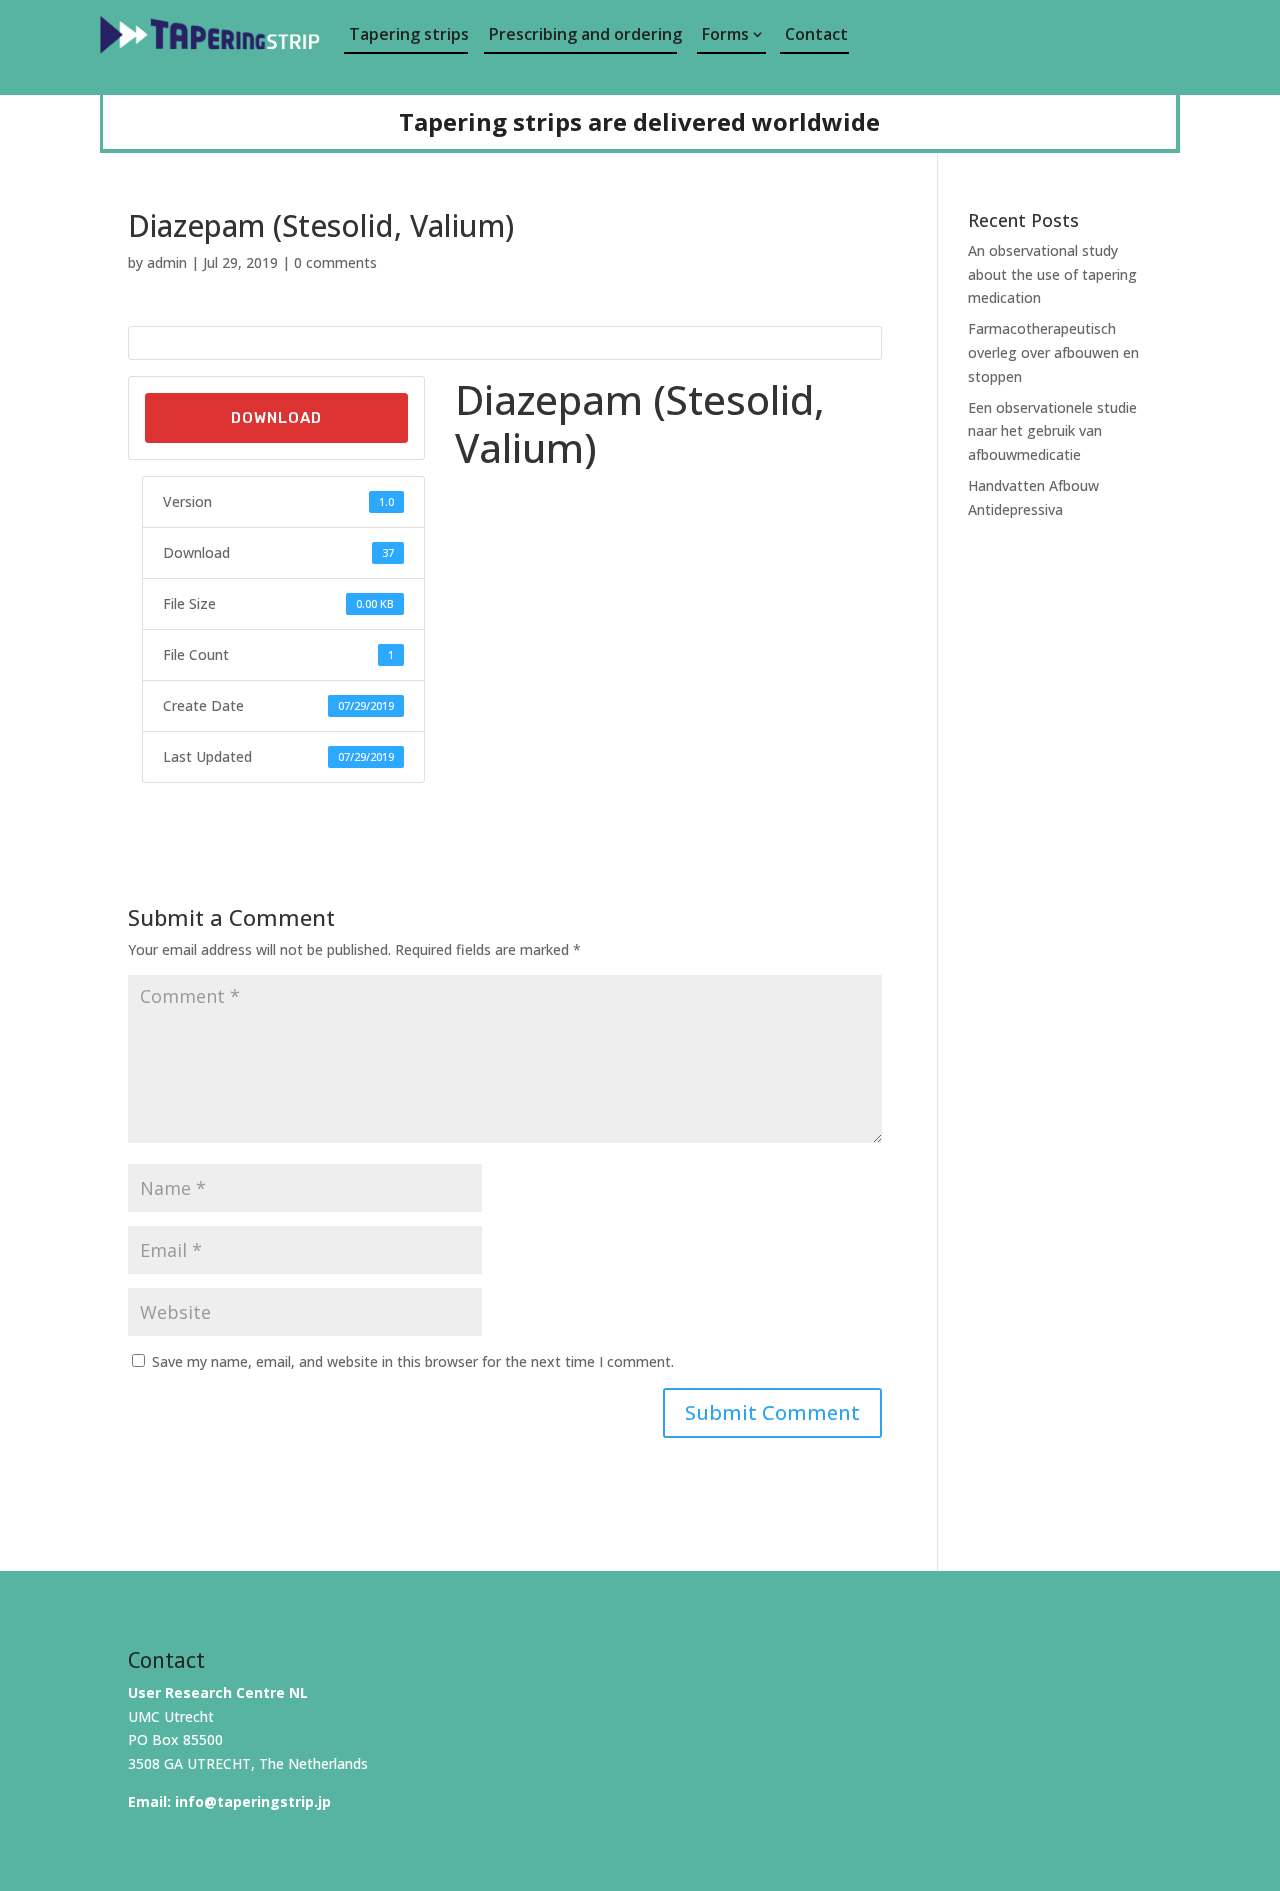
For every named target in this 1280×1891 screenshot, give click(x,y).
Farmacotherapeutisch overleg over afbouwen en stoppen (1053, 352)
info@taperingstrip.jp (253, 1801)
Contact (816, 34)
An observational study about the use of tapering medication (1052, 274)
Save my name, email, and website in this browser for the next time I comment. (413, 1361)
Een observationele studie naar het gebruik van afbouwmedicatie (1052, 431)
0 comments (335, 262)
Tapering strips (408, 34)
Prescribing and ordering (583, 34)
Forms (725, 34)
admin (167, 262)
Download (276, 418)
